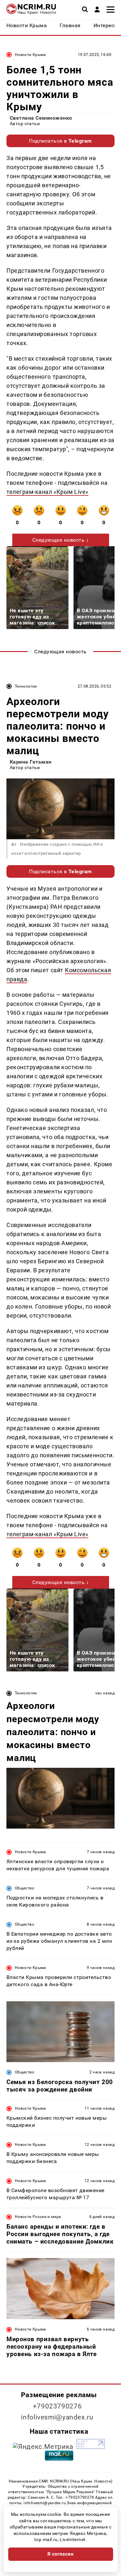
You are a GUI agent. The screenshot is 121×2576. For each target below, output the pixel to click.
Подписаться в (60, 141)
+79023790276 (57, 2406)
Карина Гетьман (31, 762)
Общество (25, 1888)
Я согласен (61, 2554)
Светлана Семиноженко (41, 118)
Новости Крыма (30, 55)
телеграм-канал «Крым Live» (47, 492)
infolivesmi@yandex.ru (57, 2417)
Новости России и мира (38, 2217)
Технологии (26, 686)
